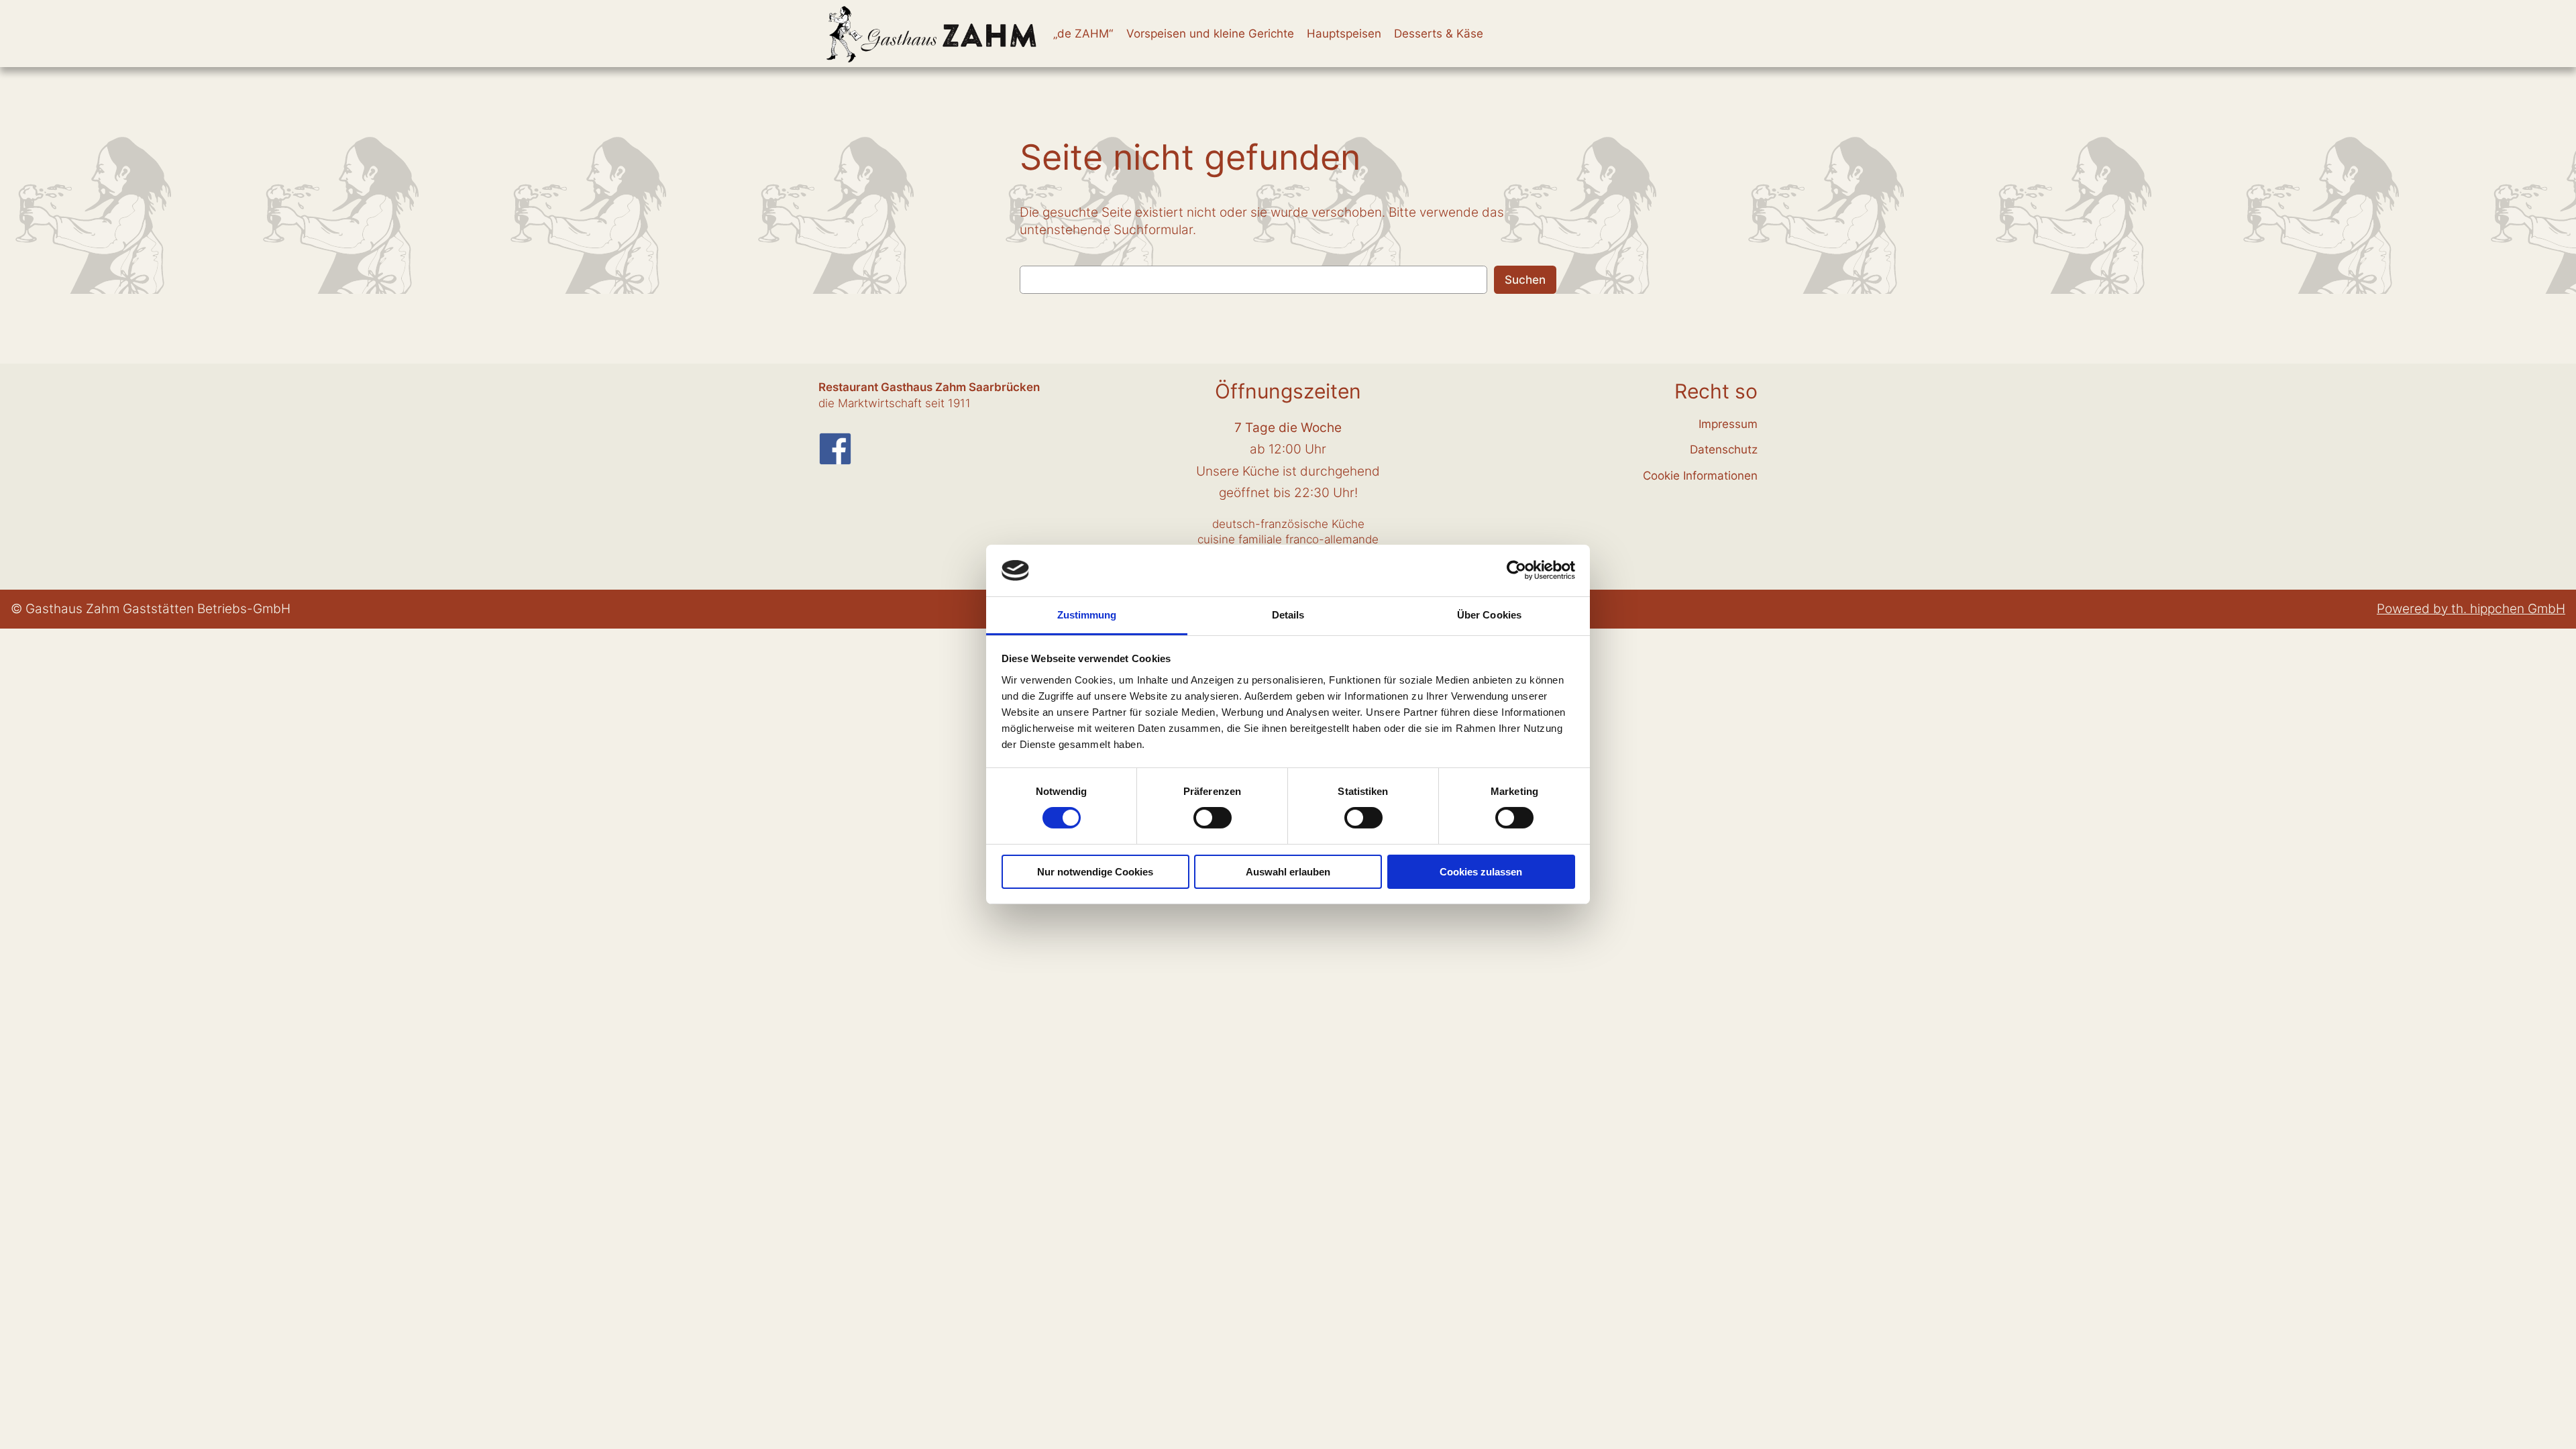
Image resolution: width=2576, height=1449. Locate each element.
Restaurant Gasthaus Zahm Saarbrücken (929, 387)
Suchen (1525, 280)
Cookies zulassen (1481, 872)
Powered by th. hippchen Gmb (2466, 608)
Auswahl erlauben (1288, 872)
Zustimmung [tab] (1087, 615)
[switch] (1213, 818)
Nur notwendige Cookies (1095, 872)
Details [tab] (1288, 615)
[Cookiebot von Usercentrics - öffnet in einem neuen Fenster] (1516, 570)
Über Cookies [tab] (1489, 615)
